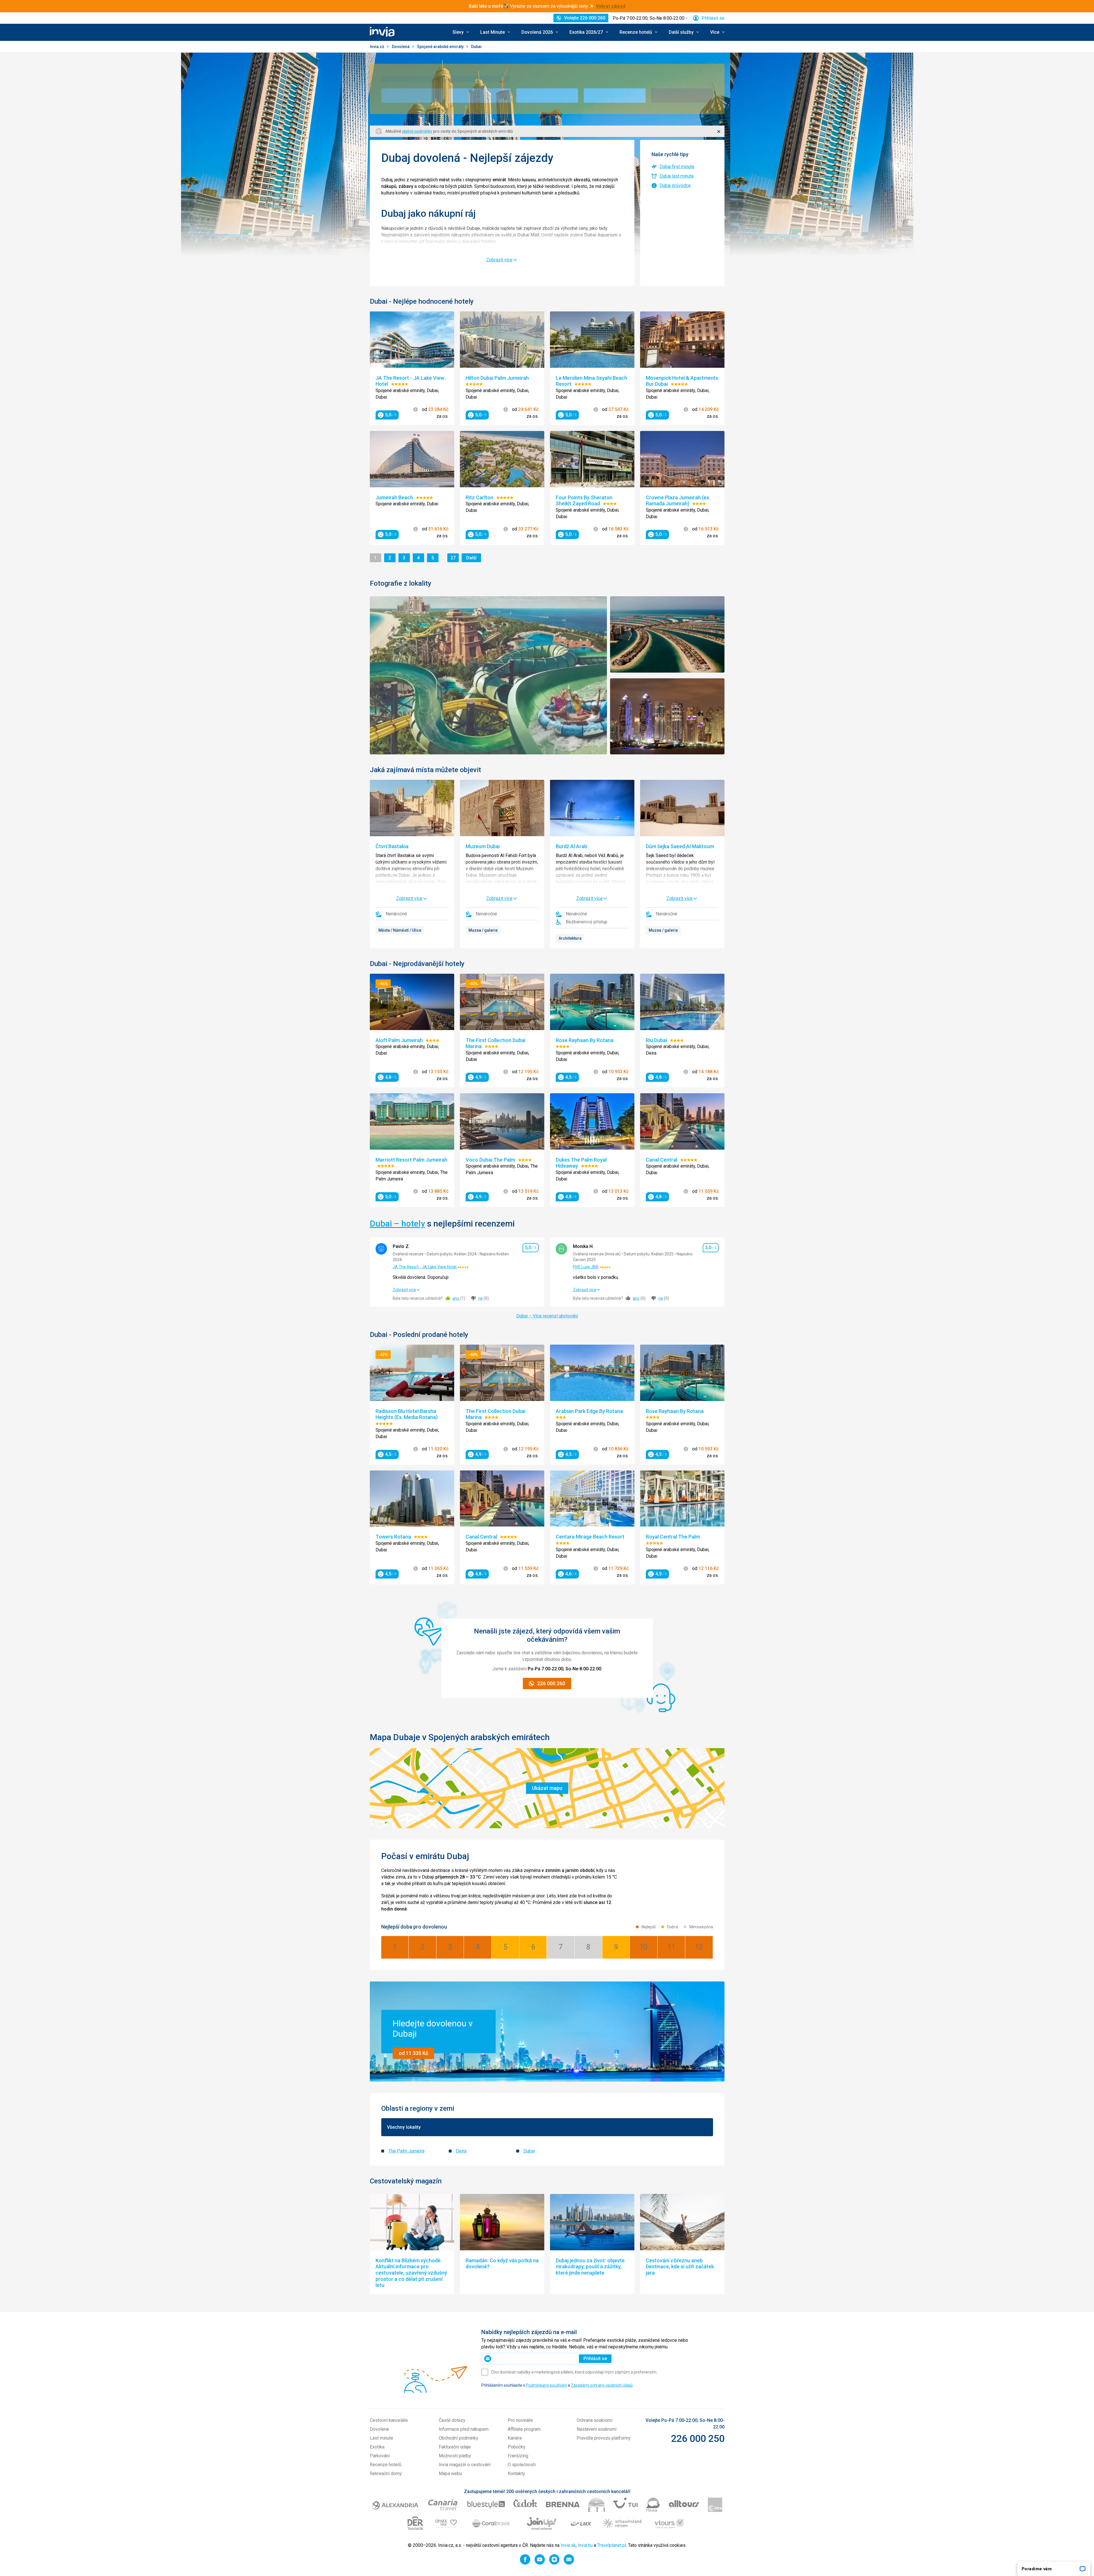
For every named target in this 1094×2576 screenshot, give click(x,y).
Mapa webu (450, 2473)
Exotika (377, 2447)
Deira (461, 2151)
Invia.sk (568, 2545)
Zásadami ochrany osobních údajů (602, 2385)
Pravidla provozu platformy (604, 2438)
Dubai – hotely (397, 1224)
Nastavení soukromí (596, 2429)
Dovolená (401, 47)
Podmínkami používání (546, 2385)
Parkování (380, 2456)
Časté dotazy (452, 2420)
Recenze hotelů (386, 2465)
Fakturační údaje (455, 2447)
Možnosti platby (455, 2456)
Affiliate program (524, 2429)
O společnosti (522, 2465)
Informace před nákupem (464, 2429)
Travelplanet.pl (612, 2545)
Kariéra (515, 2438)
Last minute (382, 2438)
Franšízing (518, 2456)
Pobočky (517, 2447)
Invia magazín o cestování (465, 2465)
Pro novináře (520, 2420)
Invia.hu (585, 2545)
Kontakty (516, 2473)
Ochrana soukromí (594, 2420)
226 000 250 (698, 2438)
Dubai (529, 2151)
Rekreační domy (386, 2473)
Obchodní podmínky (458, 2438)
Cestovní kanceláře (389, 2420)
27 (454, 558)
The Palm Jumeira (406, 2151)
